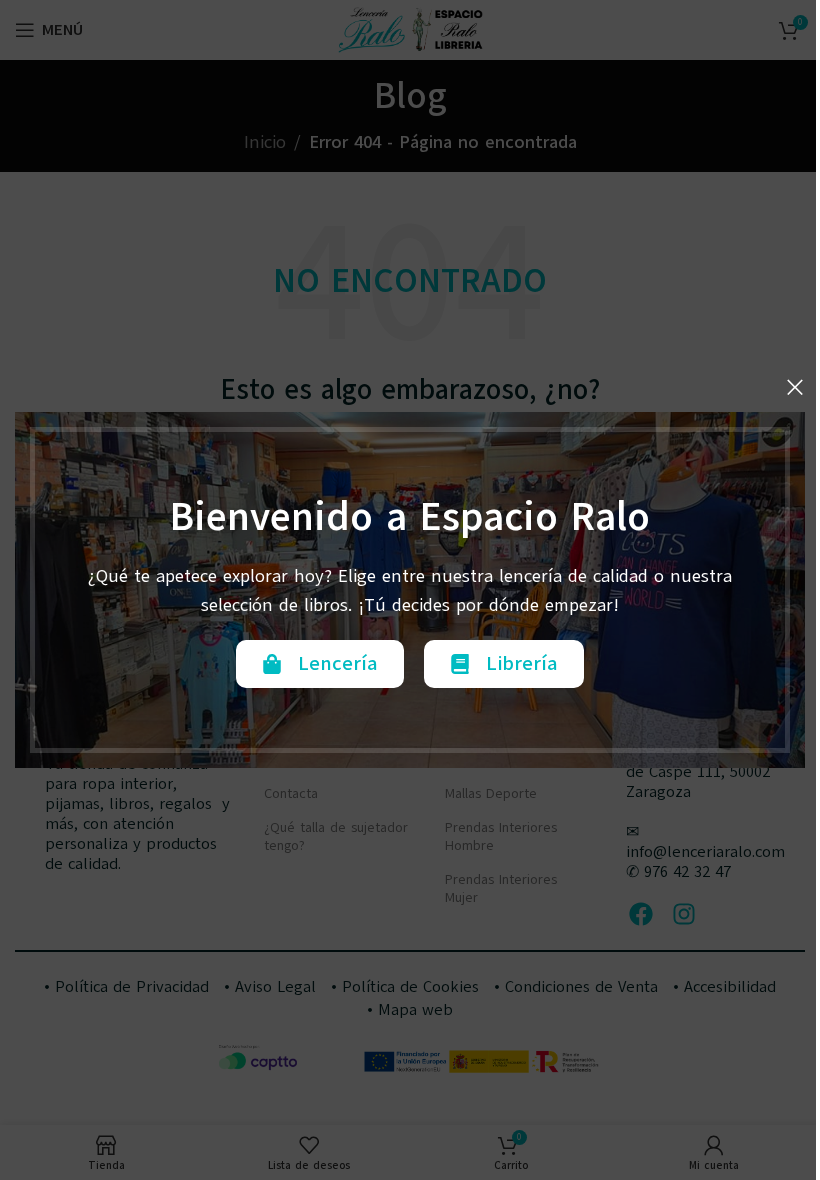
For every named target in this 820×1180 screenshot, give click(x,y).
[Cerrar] (795, 387)
